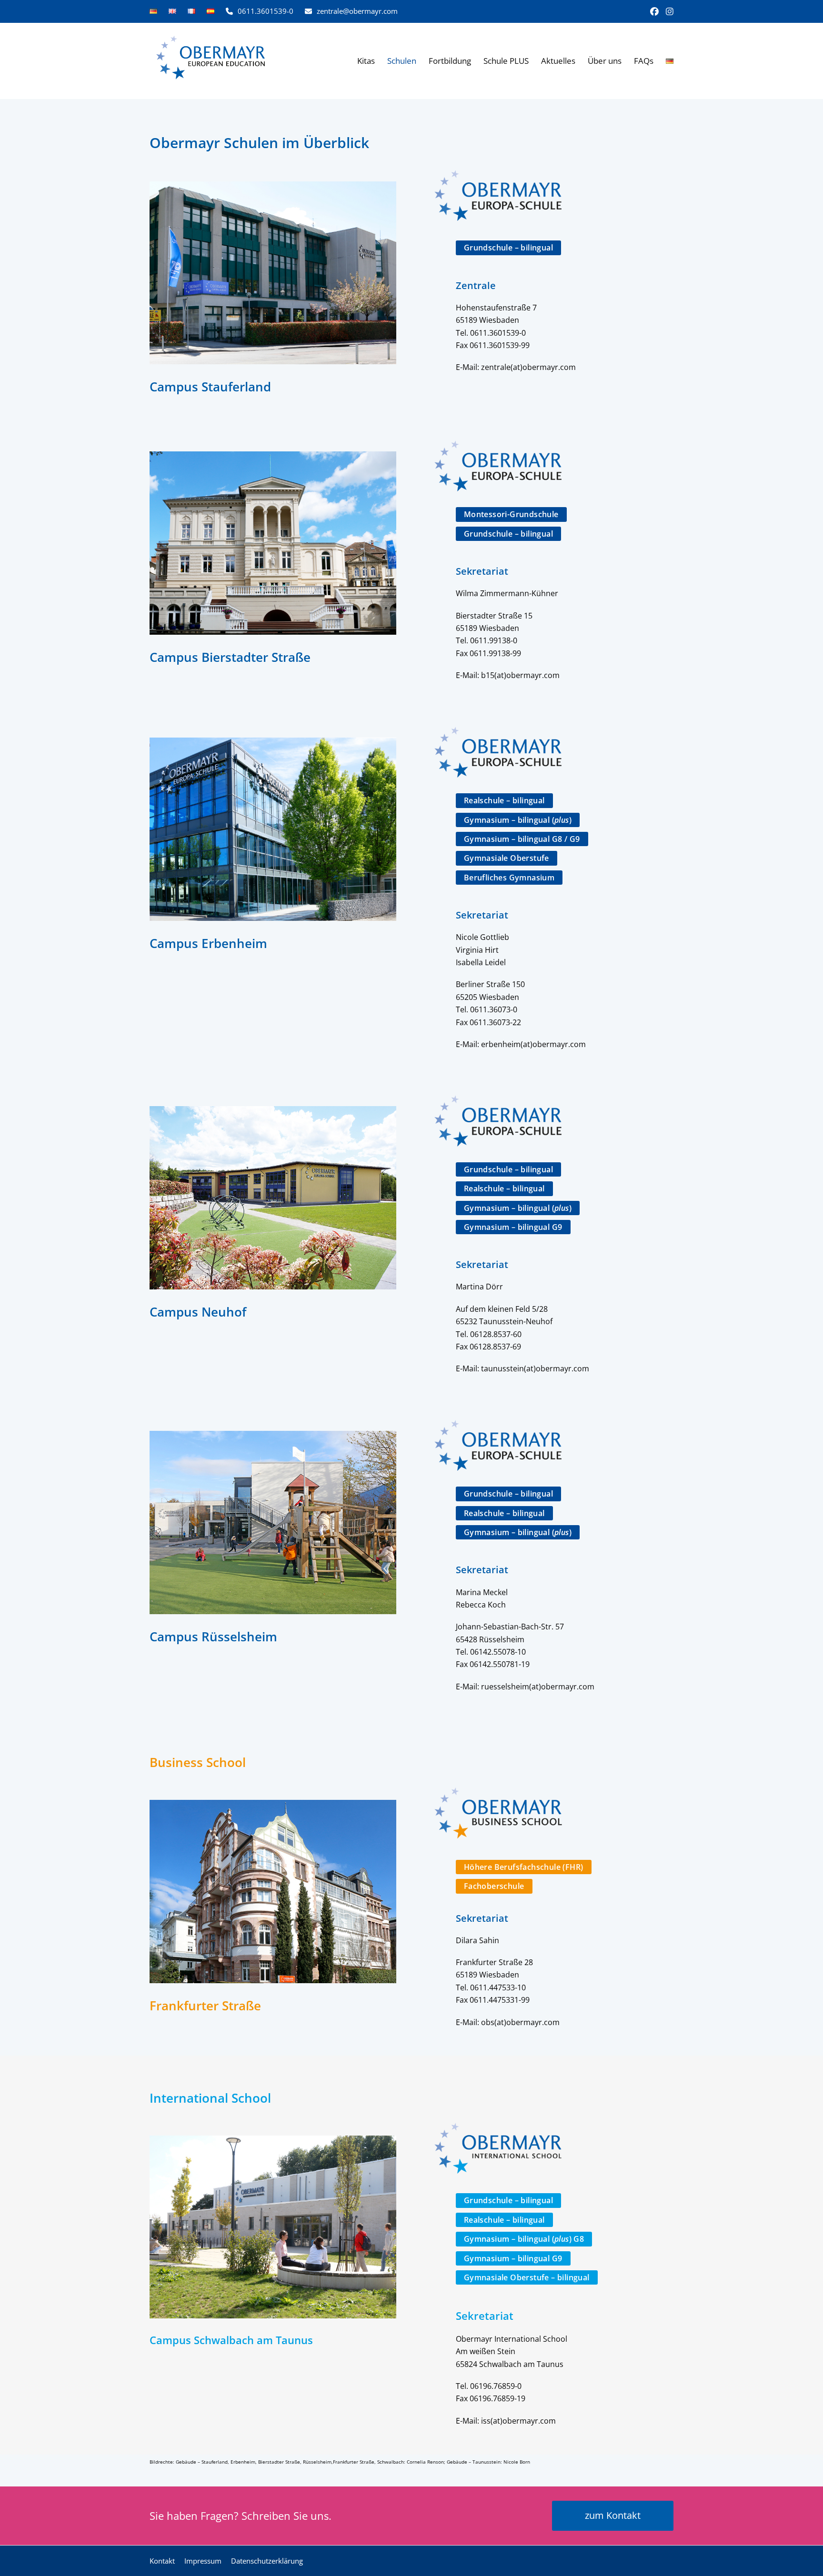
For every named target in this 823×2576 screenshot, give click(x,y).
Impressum (203, 2561)
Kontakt (162, 2561)
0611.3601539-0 (266, 11)
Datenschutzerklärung (267, 2561)
